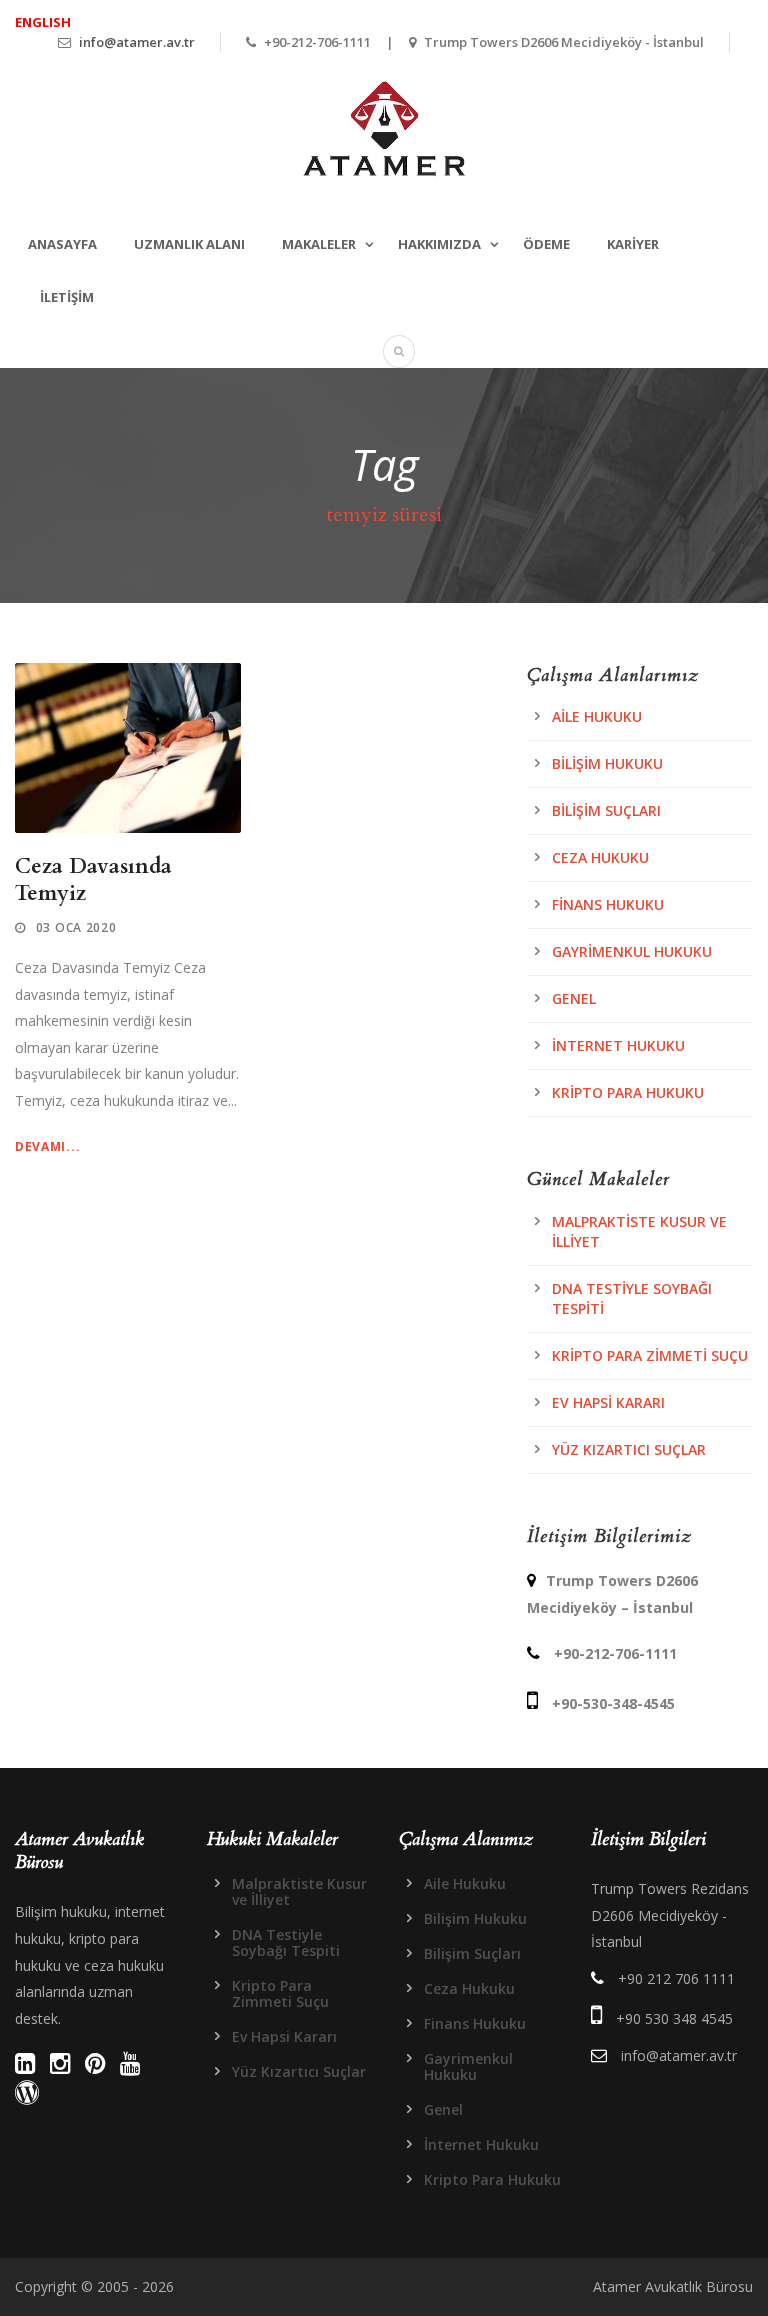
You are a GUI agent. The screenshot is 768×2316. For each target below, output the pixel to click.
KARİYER (633, 244)
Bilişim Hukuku (607, 763)
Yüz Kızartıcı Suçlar (629, 1449)
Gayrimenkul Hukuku (632, 951)
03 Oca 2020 (76, 927)
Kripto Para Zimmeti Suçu (650, 1355)
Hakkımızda (439, 244)
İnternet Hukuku (618, 1045)
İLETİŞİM (67, 297)
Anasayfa (62, 244)
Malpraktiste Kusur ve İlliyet (299, 1891)
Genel (574, 998)
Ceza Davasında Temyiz (93, 880)
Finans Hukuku (608, 904)
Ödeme (546, 244)
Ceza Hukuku (600, 857)
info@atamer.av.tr (137, 42)
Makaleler (319, 244)
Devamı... (47, 1146)
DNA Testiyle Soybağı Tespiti (286, 1942)
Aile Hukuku (597, 716)
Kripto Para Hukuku (628, 1092)
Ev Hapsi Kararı (608, 1402)
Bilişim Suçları (606, 810)
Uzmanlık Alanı (189, 244)
